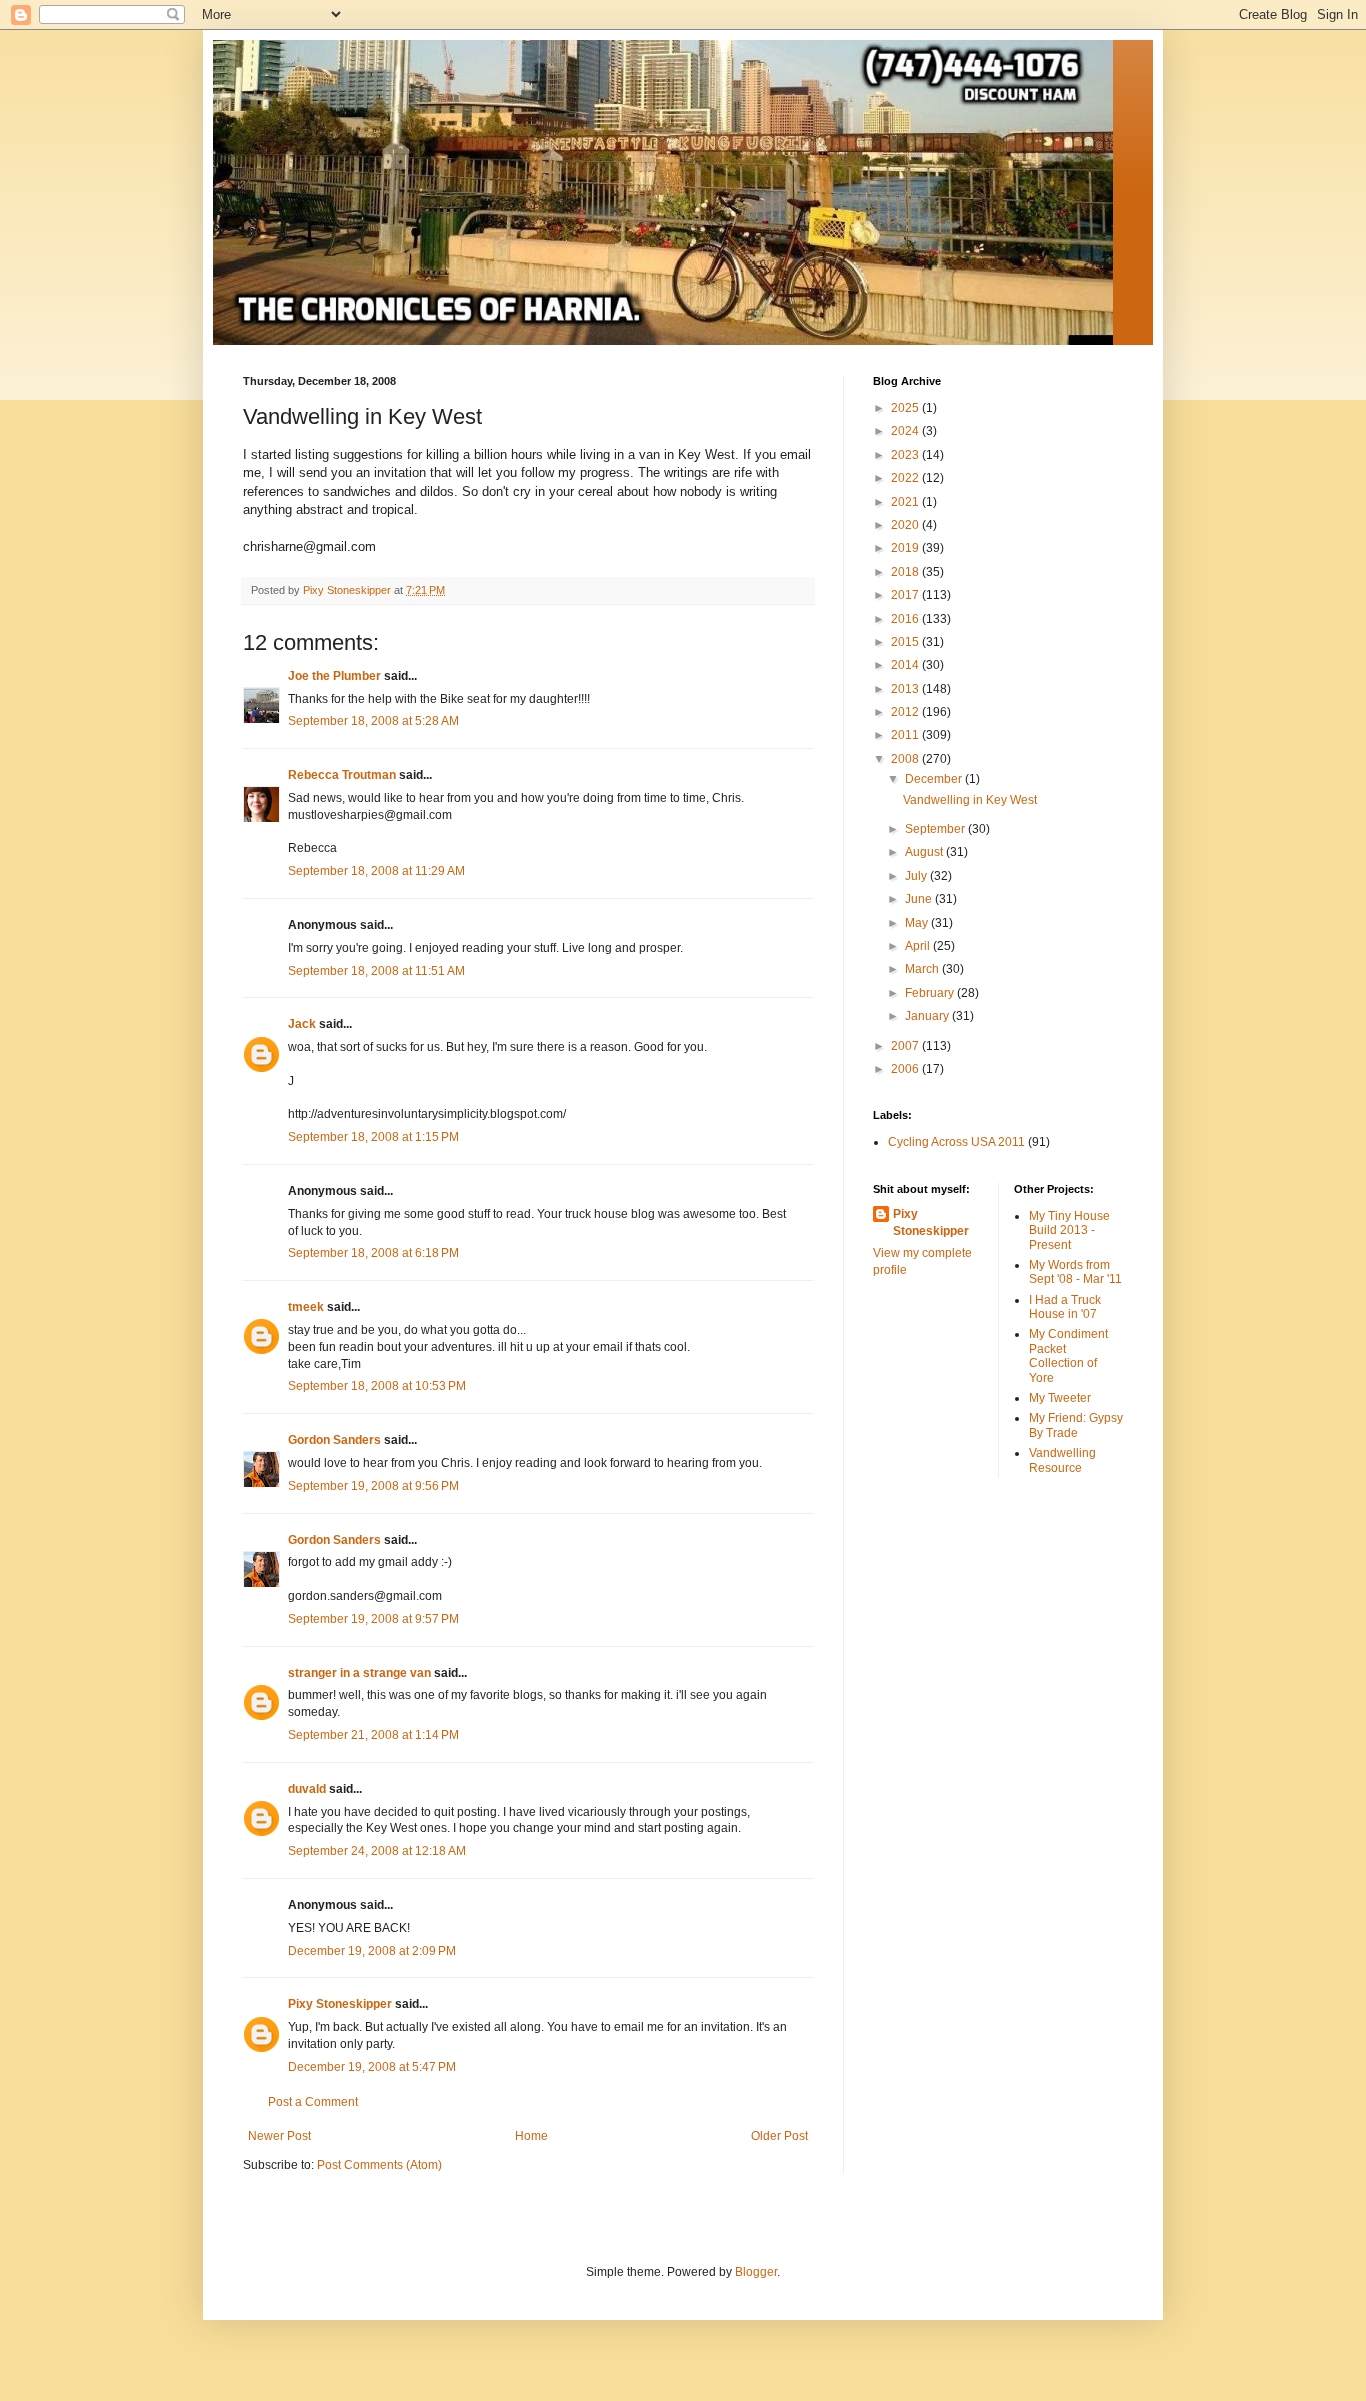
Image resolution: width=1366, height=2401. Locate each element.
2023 (906, 455)
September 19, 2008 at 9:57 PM (373, 1619)
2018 (906, 572)
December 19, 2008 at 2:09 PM (372, 1951)
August (925, 852)
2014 (906, 665)
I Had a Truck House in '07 (1065, 1307)
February (931, 993)
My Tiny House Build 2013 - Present (1069, 1230)
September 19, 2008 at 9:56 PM (373, 1486)
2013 (906, 689)
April (919, 946)
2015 (906, 642)
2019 (906, 548)
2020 (906, 525)
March (923, 969)
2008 (906, 759)
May (918, 923)
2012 (906, 712)
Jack (302, 1024)
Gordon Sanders (334, 1440)
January (928, 1016)
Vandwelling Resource (1062, 1460)
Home (531, 2136)
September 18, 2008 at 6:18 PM (373, 1253)
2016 (906, 619)
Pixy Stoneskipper (340, 2004)
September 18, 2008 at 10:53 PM (377, 1386)
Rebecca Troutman (342, 775)
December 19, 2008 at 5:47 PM (372, 2067)
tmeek (306, 1307)
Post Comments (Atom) (379, 2165)
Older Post (779, 2136)
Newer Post (279, 2136)
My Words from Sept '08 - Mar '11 (1075, 1272)
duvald (307, 1789)
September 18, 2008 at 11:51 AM (376, 971)
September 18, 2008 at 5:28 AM (373, 721)
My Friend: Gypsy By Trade (1076, 1425)
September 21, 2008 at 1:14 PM (373, 1735)
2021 (906, 502)
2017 (906, 595)
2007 (906, 1046)
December (935, 779)
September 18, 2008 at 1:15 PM (373, 1137)
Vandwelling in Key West (970, 800)
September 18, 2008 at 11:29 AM (376, 871)
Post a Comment (313, 2102)
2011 (906, 735)
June (920, 899)
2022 (906, 478)
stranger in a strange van (359, 1673)
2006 (906, 1069)
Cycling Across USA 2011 (956, 1142)
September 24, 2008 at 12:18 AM (377, 1851)
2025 (906, 408)
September (936, 829)
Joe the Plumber (334, 676)
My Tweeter (1060, 1398)
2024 (906, 431)
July (917, 876)
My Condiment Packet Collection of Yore (1068, 1355)
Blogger (756, 2272)
